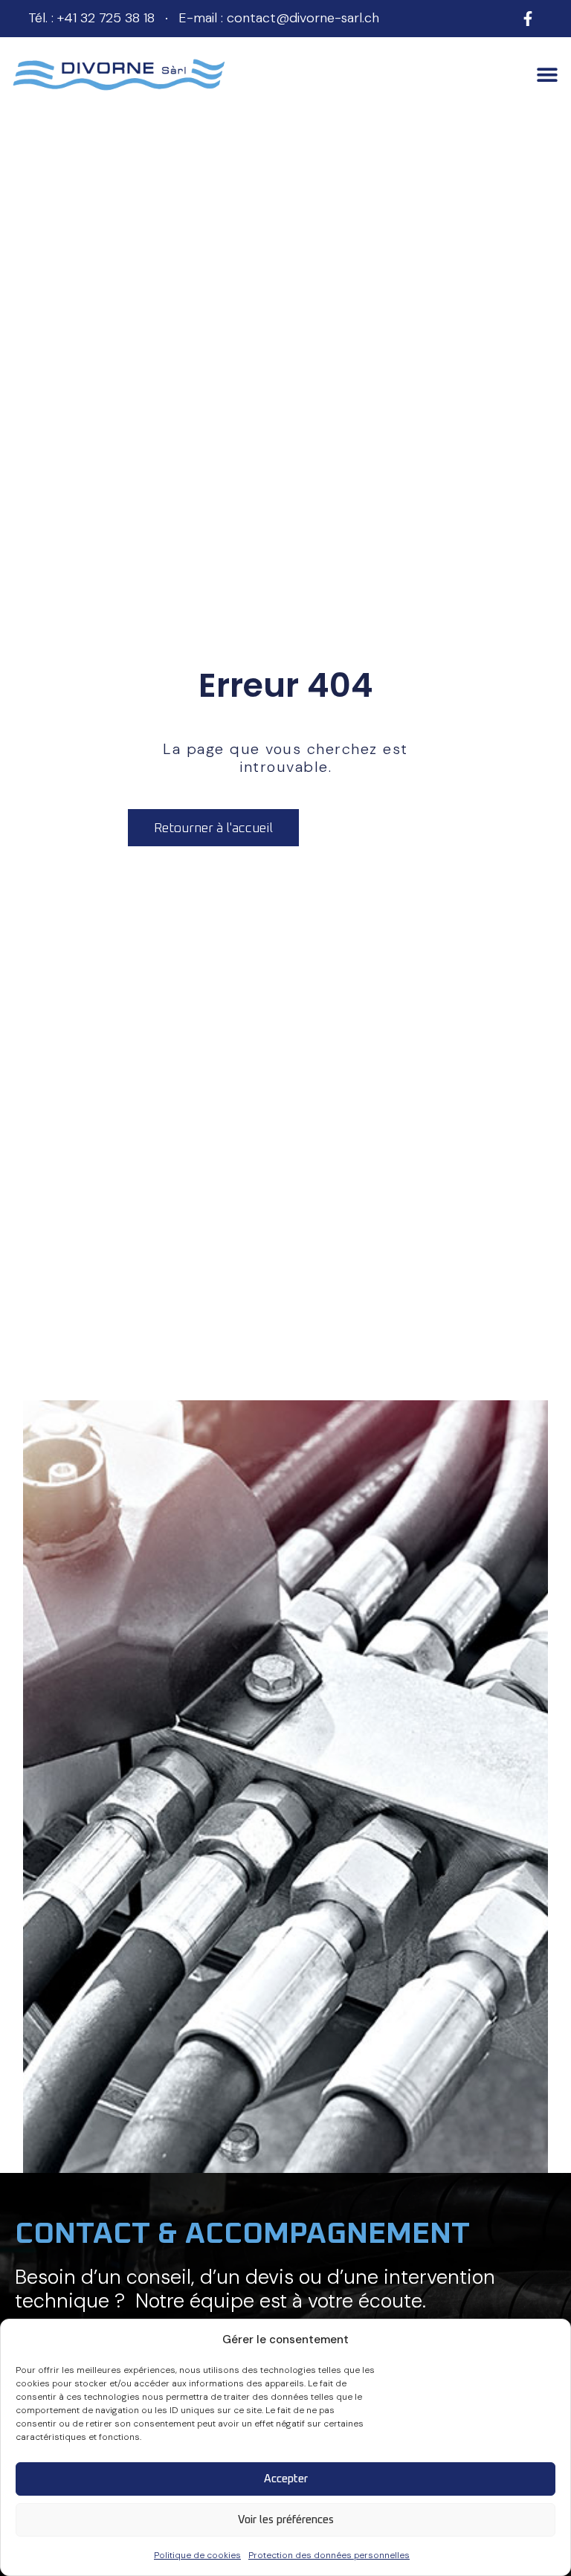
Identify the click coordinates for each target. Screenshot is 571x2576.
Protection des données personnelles (329, 2555)
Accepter (286, 2479)
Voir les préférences (286, 2520)
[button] (547, 75)
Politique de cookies (197, 2555)
